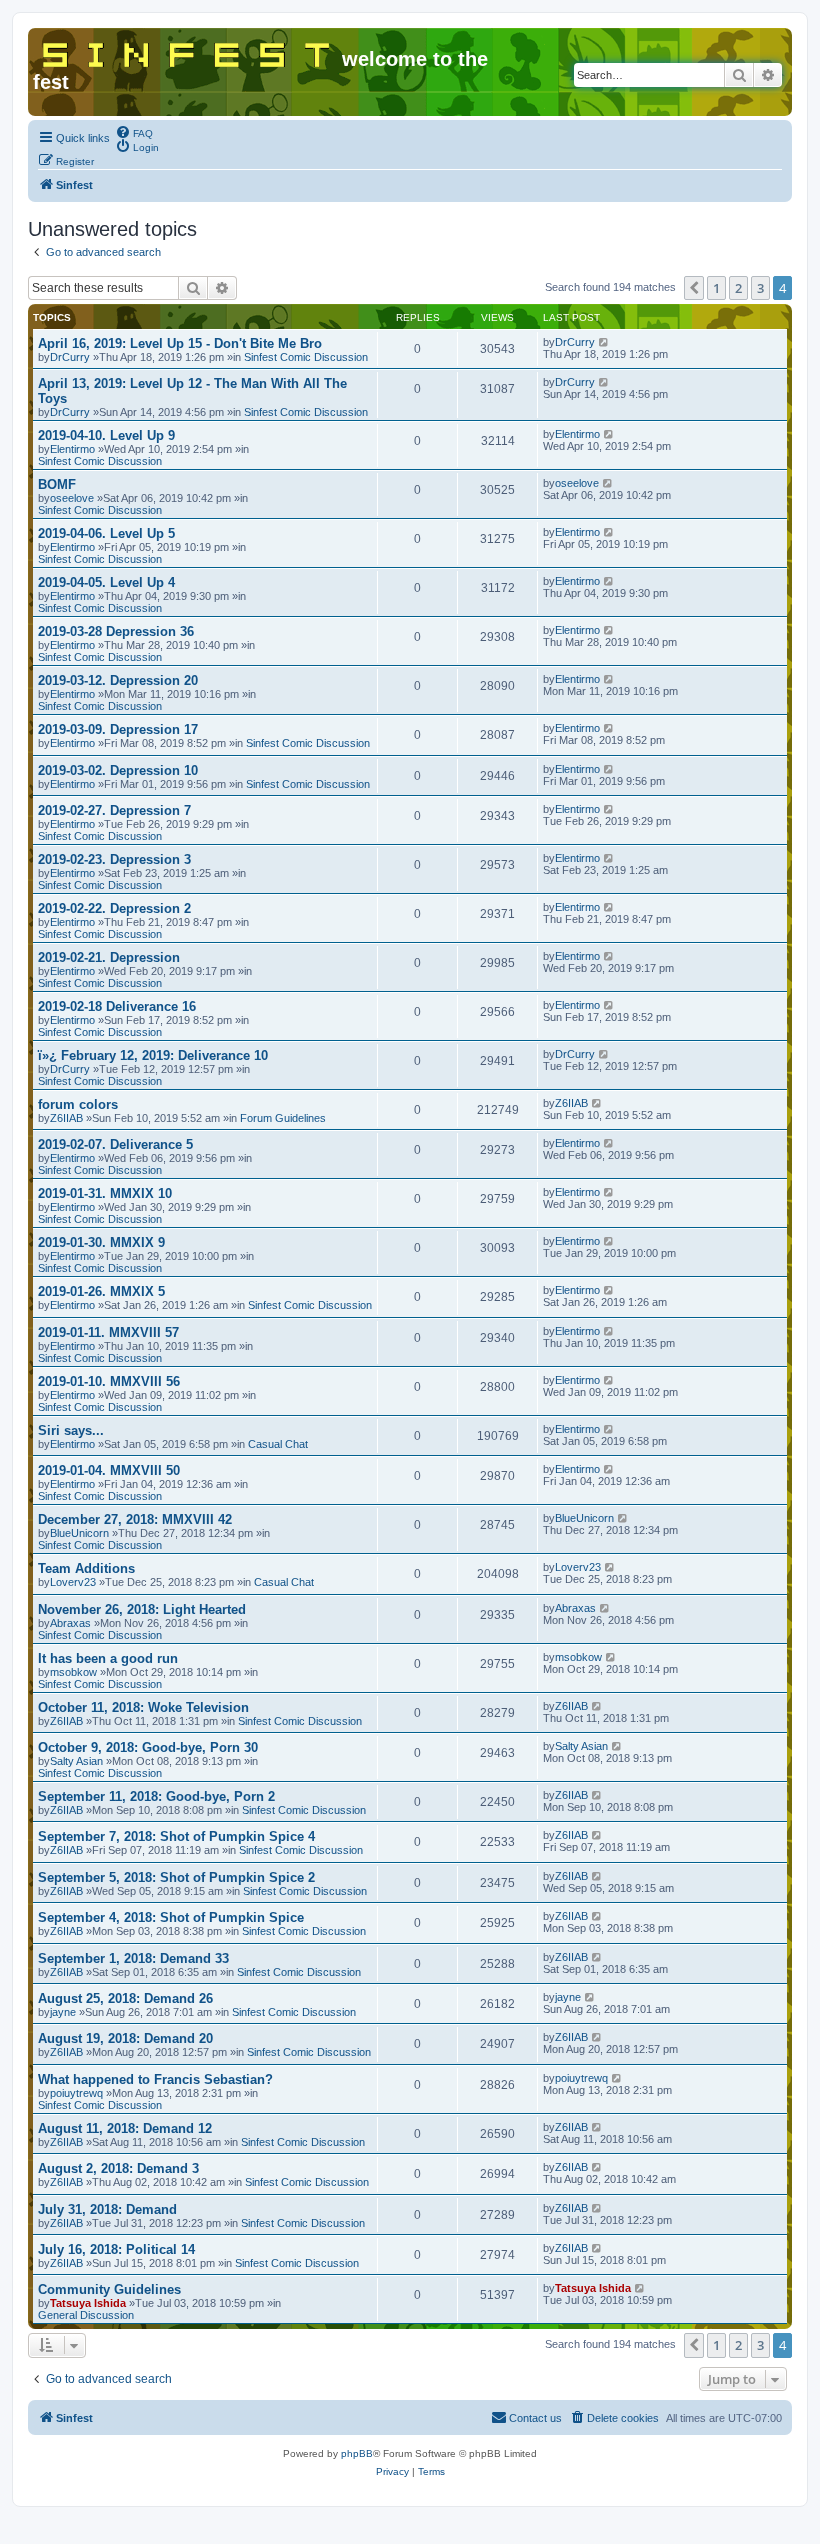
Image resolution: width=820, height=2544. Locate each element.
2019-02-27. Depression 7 (114, 810)
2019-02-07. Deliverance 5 (115, 1144)
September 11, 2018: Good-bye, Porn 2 (156, 1796)
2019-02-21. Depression (109, 957)
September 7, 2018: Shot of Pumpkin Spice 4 (176, 1836)
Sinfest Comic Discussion (306, 357)
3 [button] (760, 288)
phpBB (357, 2453)
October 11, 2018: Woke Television (143, 1707)
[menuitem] (134, 132)
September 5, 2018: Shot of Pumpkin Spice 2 (176, 1877)
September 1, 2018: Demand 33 (133, 1958)
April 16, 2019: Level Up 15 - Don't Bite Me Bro (180, 343)
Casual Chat (278, 1444)
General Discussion (86, 2315)
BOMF (57, 484)
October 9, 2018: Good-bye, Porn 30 (148, 1747)
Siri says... (71, 1430)
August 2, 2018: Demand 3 (118, 2168)
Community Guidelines (109, 2289)
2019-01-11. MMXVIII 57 (108, 1332)
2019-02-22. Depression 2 (114, 908)
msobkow (73, 1672)
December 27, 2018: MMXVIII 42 (135, 1519)
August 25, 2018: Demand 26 (125, 1998)
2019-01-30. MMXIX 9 (101, 1242)
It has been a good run (108, 1658)
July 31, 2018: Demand (107, 2209)
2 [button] (738, 288)
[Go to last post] (604, 342)
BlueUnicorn (79, 1533)
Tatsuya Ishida (88, 2303)
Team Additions (86, 1568)
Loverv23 (73, 1582)
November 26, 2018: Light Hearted (142, 1609)
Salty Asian (76, 1761)
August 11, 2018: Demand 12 (125, 2128)
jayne (63, 2012)
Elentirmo (72, 449)
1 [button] (716, 288)
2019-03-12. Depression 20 (118, 680)
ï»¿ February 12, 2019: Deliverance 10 (153, 1055)
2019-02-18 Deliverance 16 (117, 1006)
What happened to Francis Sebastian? (155, 2079)
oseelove (72, 498)
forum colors (78, 1104)
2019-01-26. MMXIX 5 (101, 1291)
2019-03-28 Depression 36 (116, 631)
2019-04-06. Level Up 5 (106, 533)
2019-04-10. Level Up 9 (106, 435)
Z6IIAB (66, 1118)
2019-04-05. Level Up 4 (106, 582)
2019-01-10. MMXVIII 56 (109, 1381)
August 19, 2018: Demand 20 (125, 2038)
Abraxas (70, 1623)
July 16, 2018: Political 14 (116, 2249)
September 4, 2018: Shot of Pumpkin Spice (171, 1917)
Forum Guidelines (283, 1118)
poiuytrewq (76, 2093)
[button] (694, 288)
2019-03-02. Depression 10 (118, 770)
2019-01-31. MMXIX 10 (105, 1193)
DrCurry (70, 357)
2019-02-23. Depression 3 (114, 859)
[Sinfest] (187, 51)
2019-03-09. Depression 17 (118, 729)
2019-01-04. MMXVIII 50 (109, 1470)
